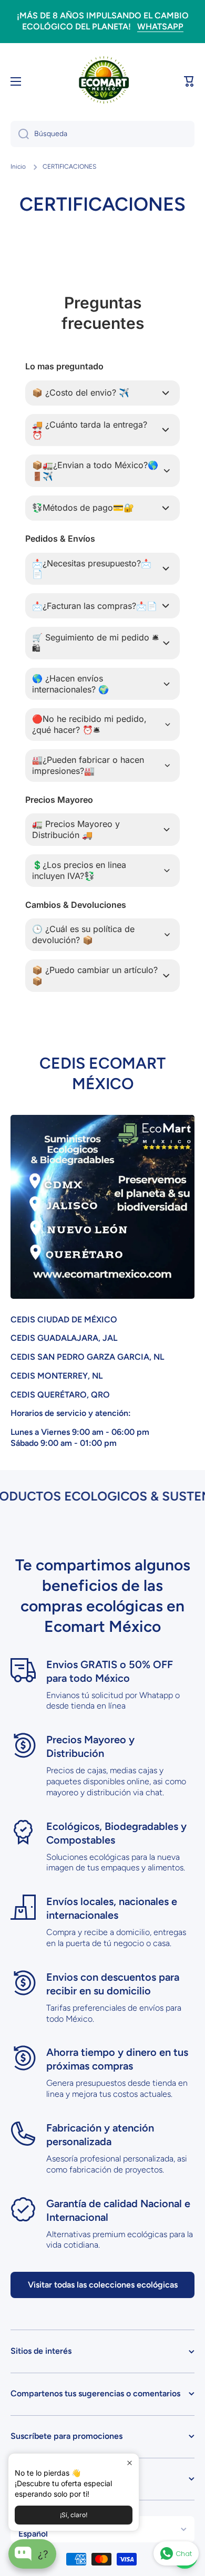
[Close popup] (130, 2463)
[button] (189, 81)
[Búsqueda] (20, 134)
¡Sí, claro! (74, 2515)
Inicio (18, 167)
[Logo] (102, 81)
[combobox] (102, 134)
